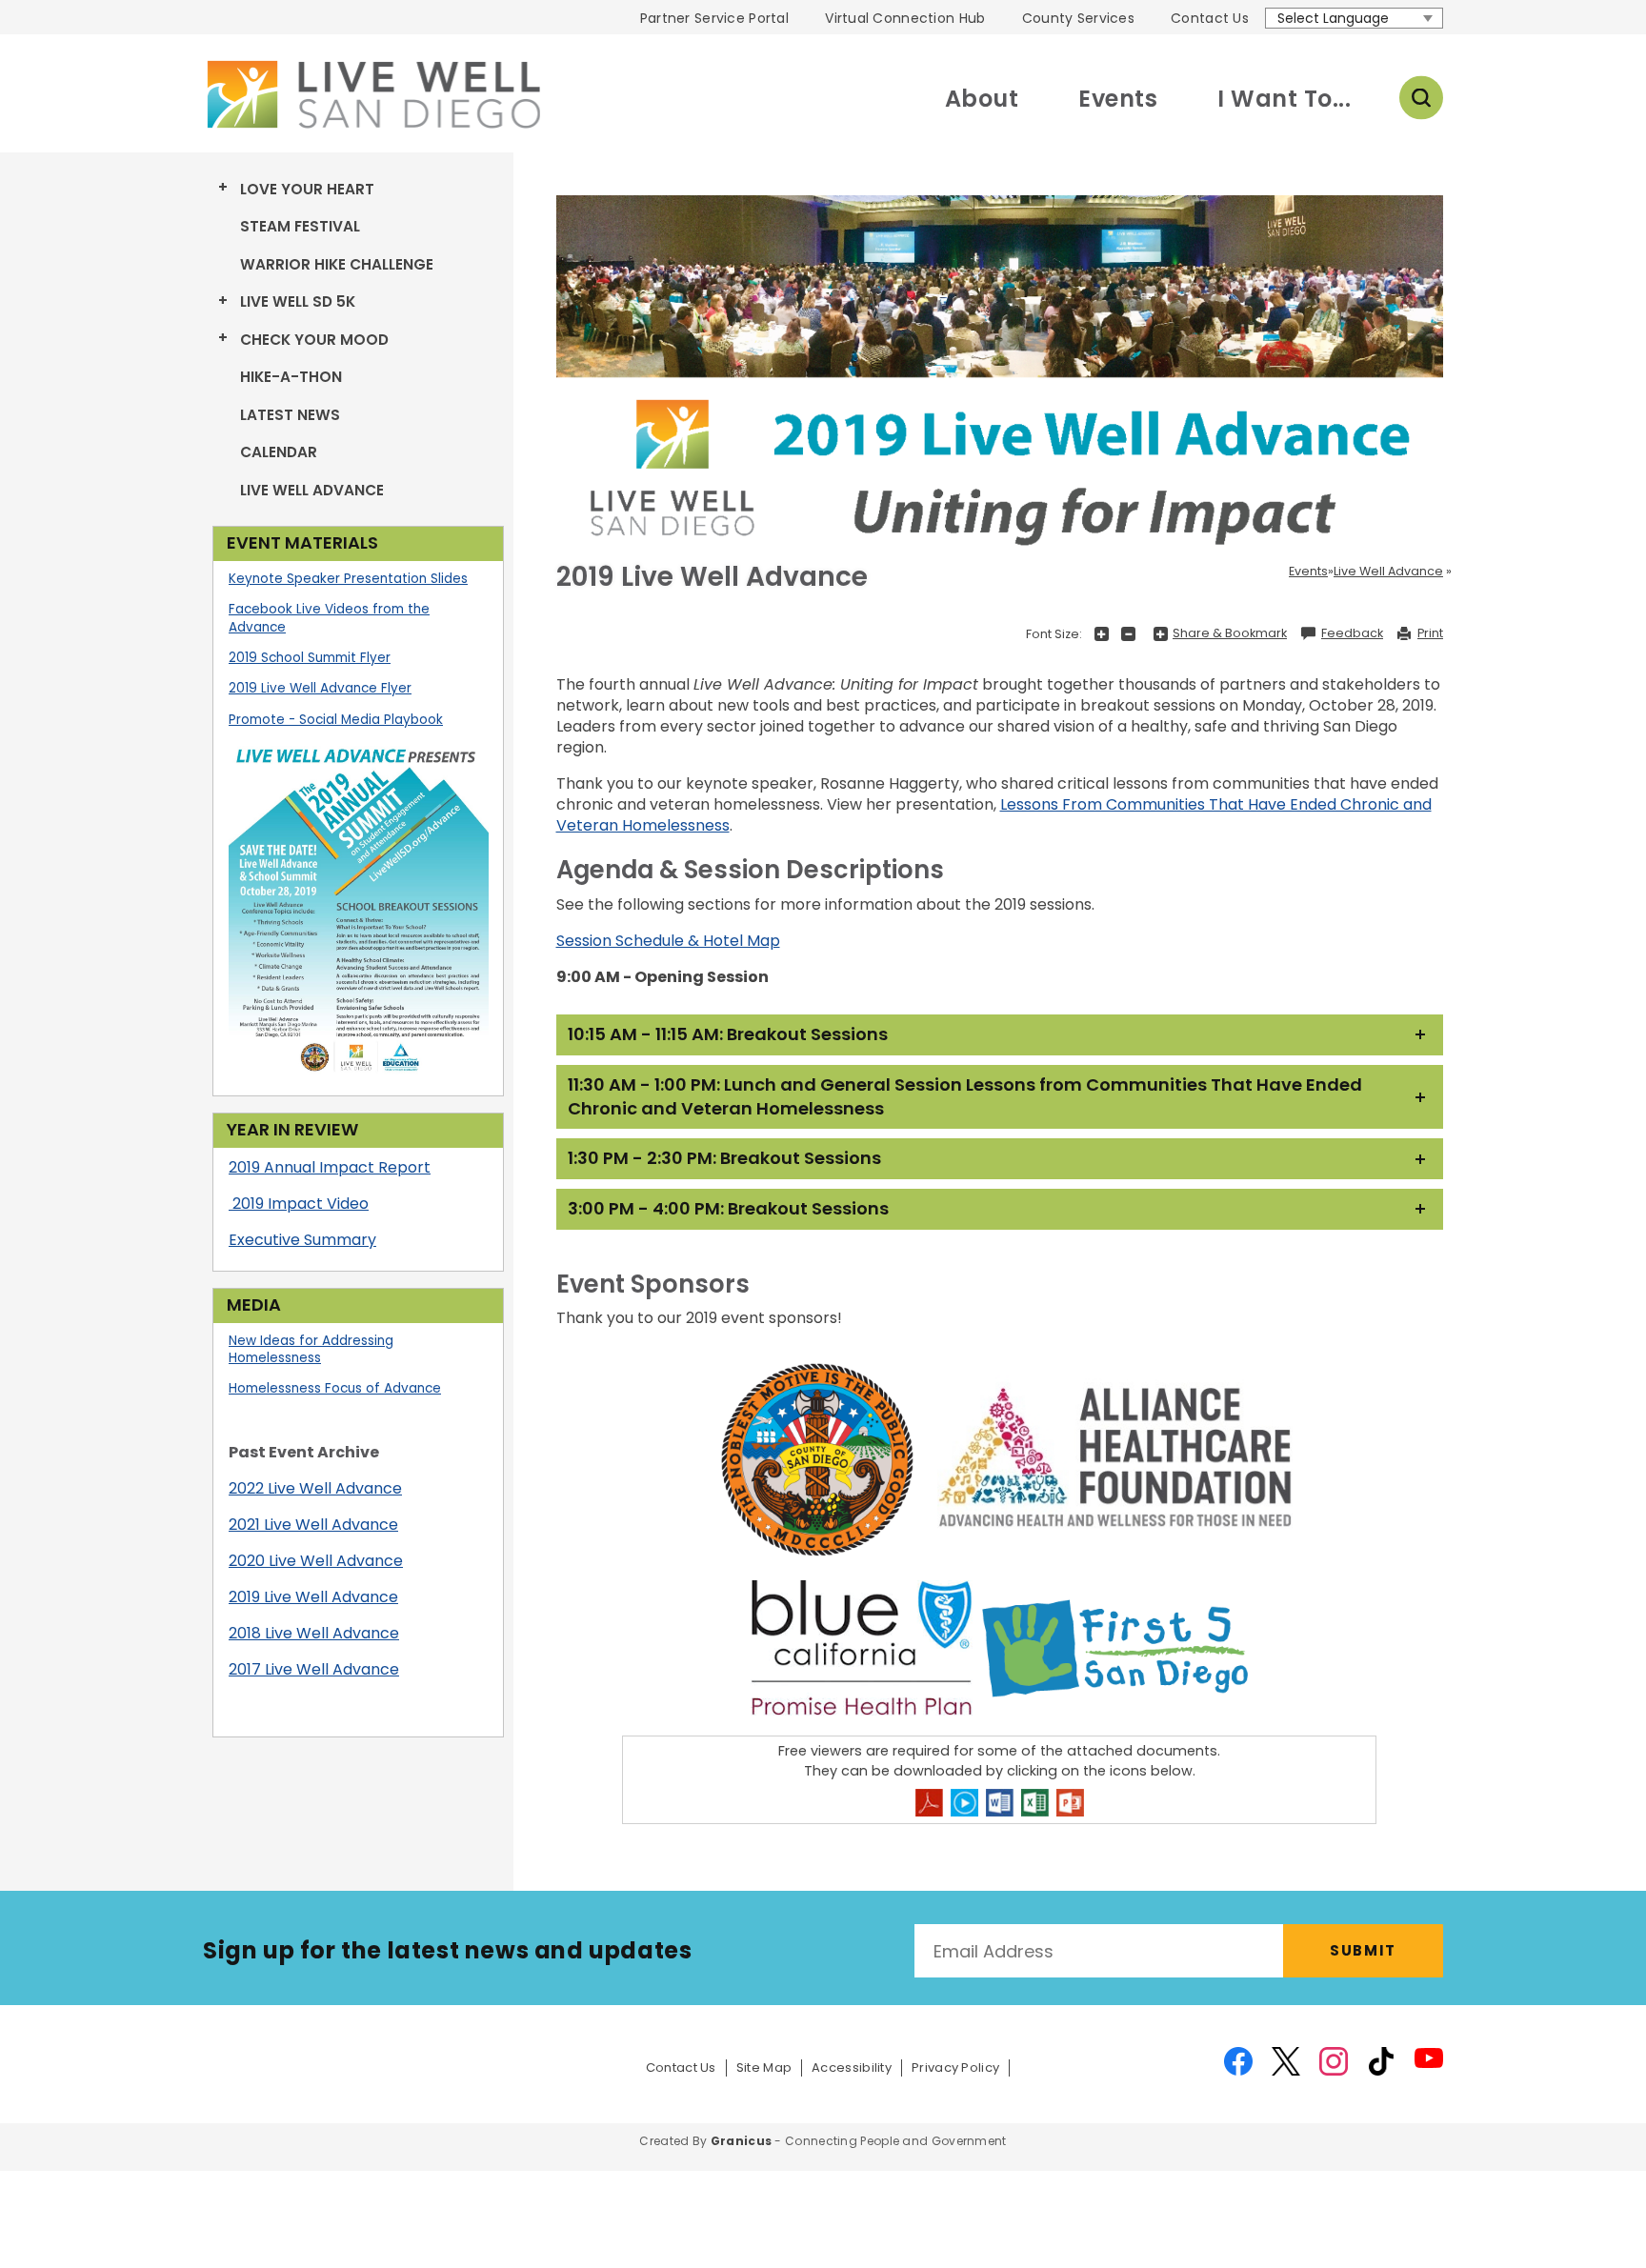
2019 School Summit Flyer (310, 658)
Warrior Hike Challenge (337, 264)
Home (371, 94)
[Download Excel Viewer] (1035, 1803)
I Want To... (1284, 99)
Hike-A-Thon (291, 377)
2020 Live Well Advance (316, 1561)
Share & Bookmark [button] (1230, 633)
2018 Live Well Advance (314, 1633)
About (982, 99)
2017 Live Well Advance (314, 1669)
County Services (1078, 18)
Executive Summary (302, 1240)
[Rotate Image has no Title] (1000, 380)
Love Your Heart (307, 189)
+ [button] (1102, 634)
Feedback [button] (1352, 633)
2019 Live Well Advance (313, 1597)
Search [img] (1421, 98)
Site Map (764, 2068)
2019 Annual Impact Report (330, 1167)
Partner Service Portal (714, 18)
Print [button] (1430, 633)
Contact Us (1210, 18)
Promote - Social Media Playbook (336, 720)
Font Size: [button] (1054, 634)
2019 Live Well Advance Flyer (320, 688)
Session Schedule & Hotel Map (668, 941)
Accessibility (852, 2068)
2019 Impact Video (301, 1204)
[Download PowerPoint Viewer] (1070, 1803)
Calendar (279, 452)
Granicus (741, 2141)
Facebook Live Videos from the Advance (329, 618)
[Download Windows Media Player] (964, 1803)
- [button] (1128, 634)
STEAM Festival (300, 226)
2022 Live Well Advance (315, 1488)
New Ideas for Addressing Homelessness (311, 1350)
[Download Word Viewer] (1000, 1803)
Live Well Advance (312, 490)
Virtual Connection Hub (905, 18)
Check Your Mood (314, 340)
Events (1118, 99)
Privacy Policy (955, 2068)
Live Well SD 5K (298, 301)
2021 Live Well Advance (313, 1525)
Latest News (290, 415)
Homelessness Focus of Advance (335, 1388)
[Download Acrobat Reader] (929, 1803)
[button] (1000, 1035)
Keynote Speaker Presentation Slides (348, 579)
